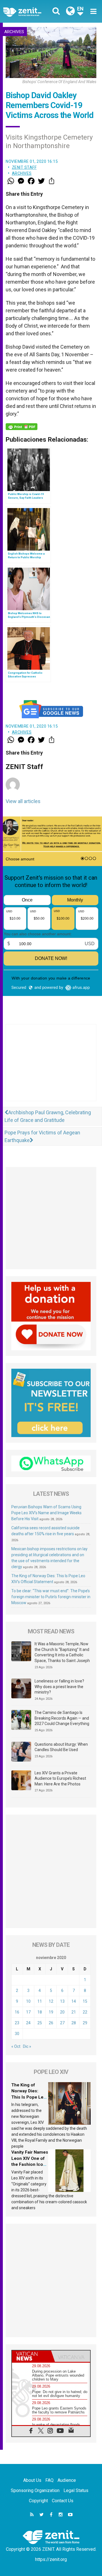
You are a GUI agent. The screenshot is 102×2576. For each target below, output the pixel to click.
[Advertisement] (51, 1068)
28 (74, 2023)
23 (17, 2023)
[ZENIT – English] (29, 11)
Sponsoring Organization (35, 2490)
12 (51, 2001)
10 (28, 2001)
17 (28, 2012)
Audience (67, 2480)
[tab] (31, 2356)
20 (62, 2012)
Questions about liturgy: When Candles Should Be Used (61, 1747)
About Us (32, 2480)
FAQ (49, 2480)
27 (62, 2023)
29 (85, 2023)
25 (40, 2023)
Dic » (27, 2046)
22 (85, 2012)
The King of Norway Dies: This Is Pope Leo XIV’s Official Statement (29, 2097)
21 (74, 2012)
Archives (14, 32)
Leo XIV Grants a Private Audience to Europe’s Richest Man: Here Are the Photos (60, 1778)
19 (51, 2012)
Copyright (38, 2501)
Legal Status (76, 2490)
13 (62, 2001)
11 (40, 2001)
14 (74, 2001)
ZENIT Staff (24, 167)
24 (28, 2023)
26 (51, 2023)
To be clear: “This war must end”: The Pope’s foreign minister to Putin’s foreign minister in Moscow (51, 1597)
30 (17, 2034)
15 (85, 2001)
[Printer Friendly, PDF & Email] (22, 427)
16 (17, 2012)
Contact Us (63, 2501)
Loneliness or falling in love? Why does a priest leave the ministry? (59, 1687)
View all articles (23, 801)
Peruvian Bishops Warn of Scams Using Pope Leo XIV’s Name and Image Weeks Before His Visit (46, 1513)
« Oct (16, 2046)
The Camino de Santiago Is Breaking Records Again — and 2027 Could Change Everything (62, 1718)
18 (40, 2012)
